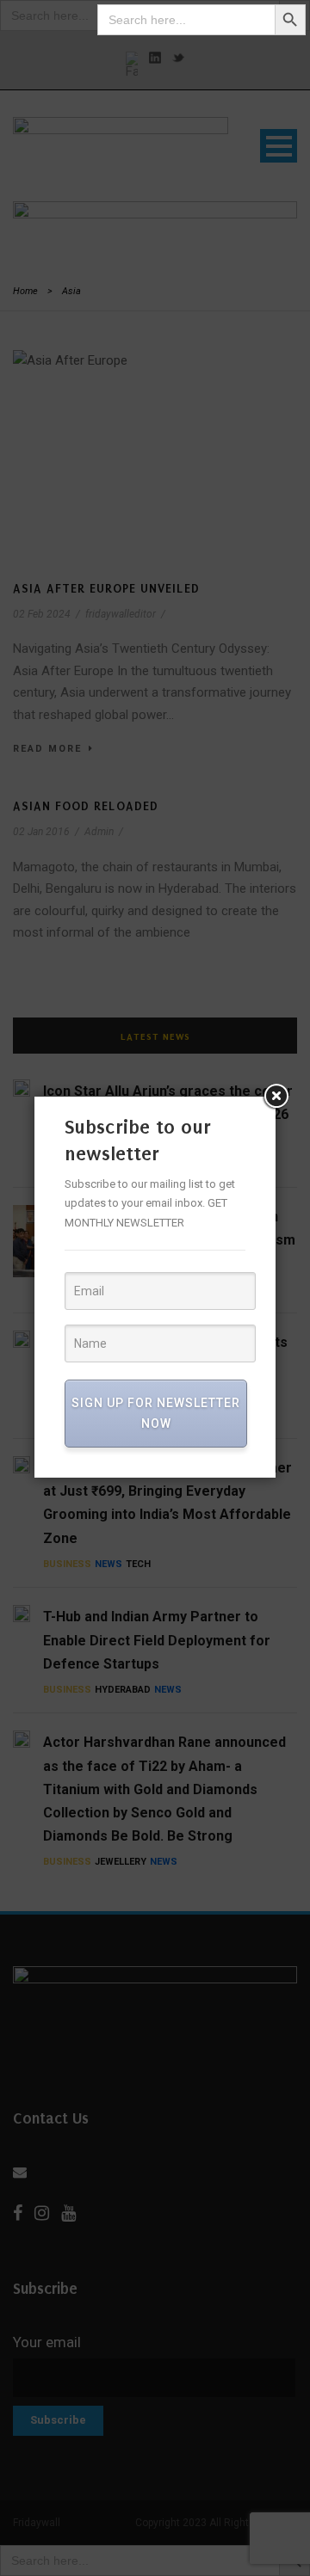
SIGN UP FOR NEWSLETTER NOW (156, 1413)
